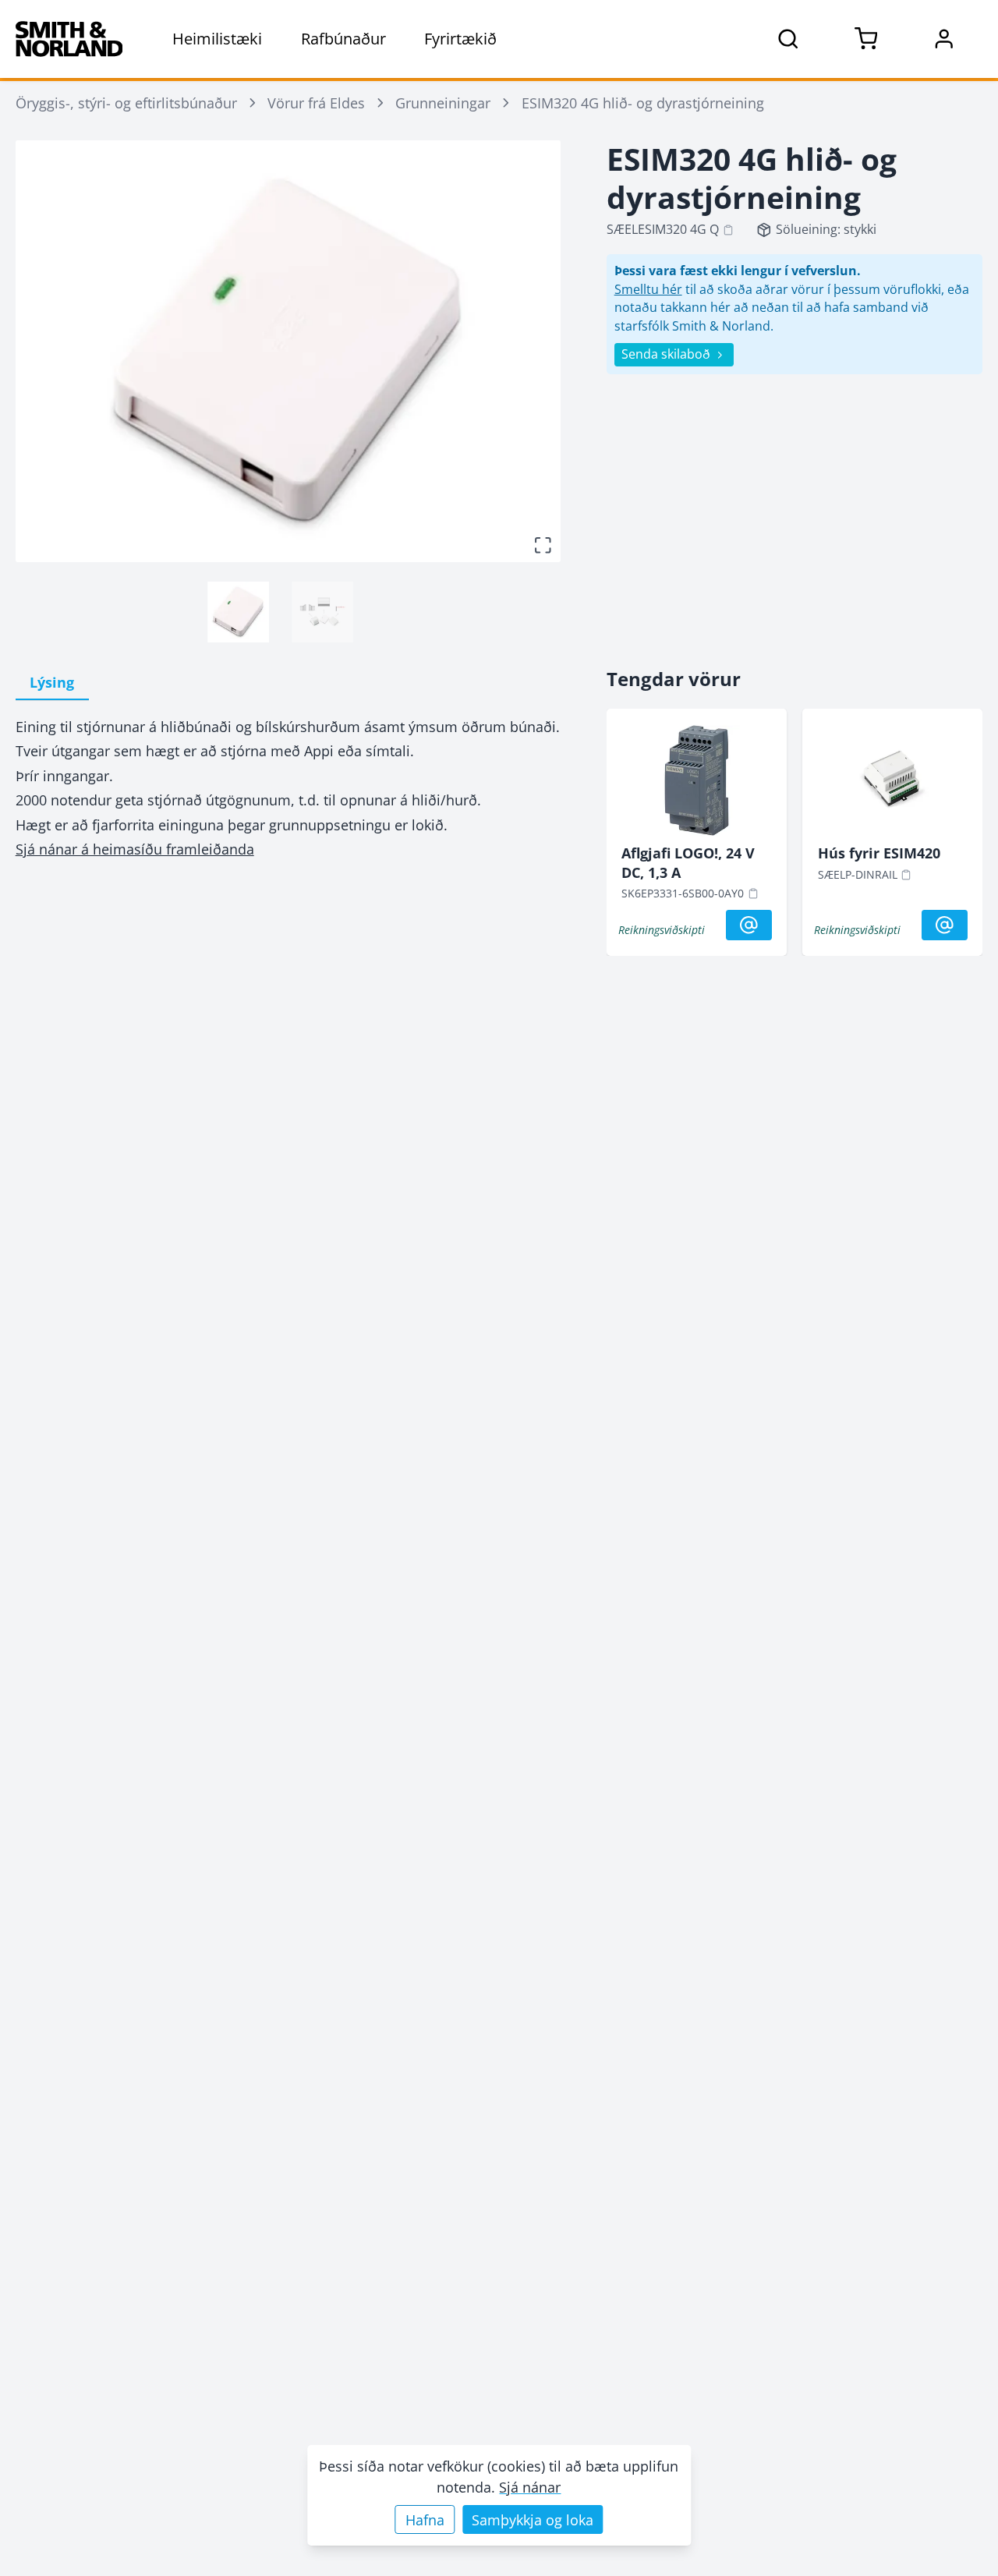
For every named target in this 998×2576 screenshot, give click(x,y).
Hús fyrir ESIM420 (879, 853)
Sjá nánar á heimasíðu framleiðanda (135, 849)
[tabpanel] (288, 788)
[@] (749, 925)
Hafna (425, 2520)
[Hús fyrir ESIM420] (893, 784)
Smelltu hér (648, 289)
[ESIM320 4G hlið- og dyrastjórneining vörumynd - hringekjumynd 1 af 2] (238, 612)
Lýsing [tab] (52, 682)
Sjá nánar (530, 2487)
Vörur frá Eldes (316, 103)
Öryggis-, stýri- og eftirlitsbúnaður (126, 103)
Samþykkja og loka (533, 2520)
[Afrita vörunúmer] (728, 230)
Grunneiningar (443, 103)
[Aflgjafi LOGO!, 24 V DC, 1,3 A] (696, 784)
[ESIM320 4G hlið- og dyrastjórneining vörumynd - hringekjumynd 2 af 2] (322, 612)
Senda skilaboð (666, 354)
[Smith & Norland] (69, 39)
